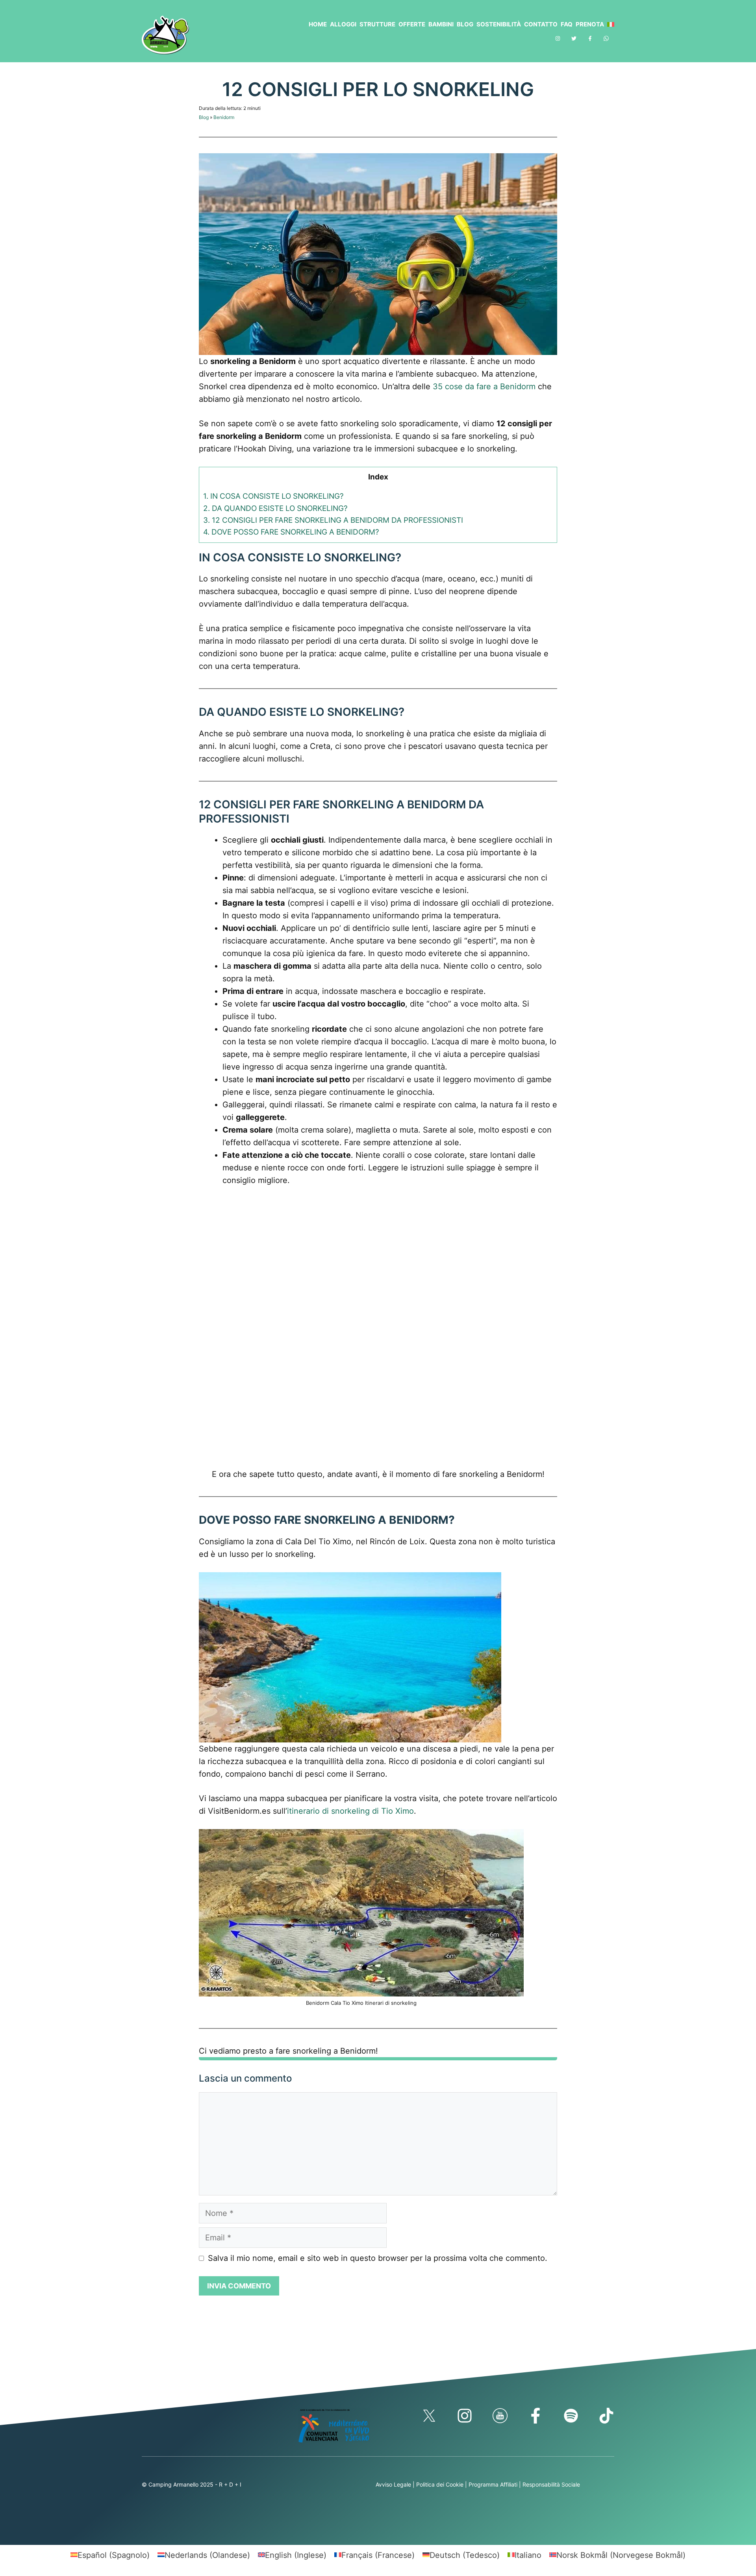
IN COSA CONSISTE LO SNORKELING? (273, 496)
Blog (465, 24)
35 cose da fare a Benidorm (484, 386)
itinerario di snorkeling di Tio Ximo (350, 1811)
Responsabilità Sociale (551, 2484)
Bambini (441, 24)
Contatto (541, 24)
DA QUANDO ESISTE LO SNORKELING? (275, 508)
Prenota (590, 24)
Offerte (412, 24)
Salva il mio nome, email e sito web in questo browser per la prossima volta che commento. (378, 2258)
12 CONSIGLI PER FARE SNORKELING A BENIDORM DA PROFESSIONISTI (333, 520)
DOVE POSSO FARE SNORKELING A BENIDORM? (291, 532)
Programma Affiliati (493, 2484)
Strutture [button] (377, 24)
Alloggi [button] (343, 24)
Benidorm (224, 117)
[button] (609, 24)
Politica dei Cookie (440, 2484)
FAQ (567, 24)
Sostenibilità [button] (499, 24)
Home (318, 24)
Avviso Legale (393, 2484)
